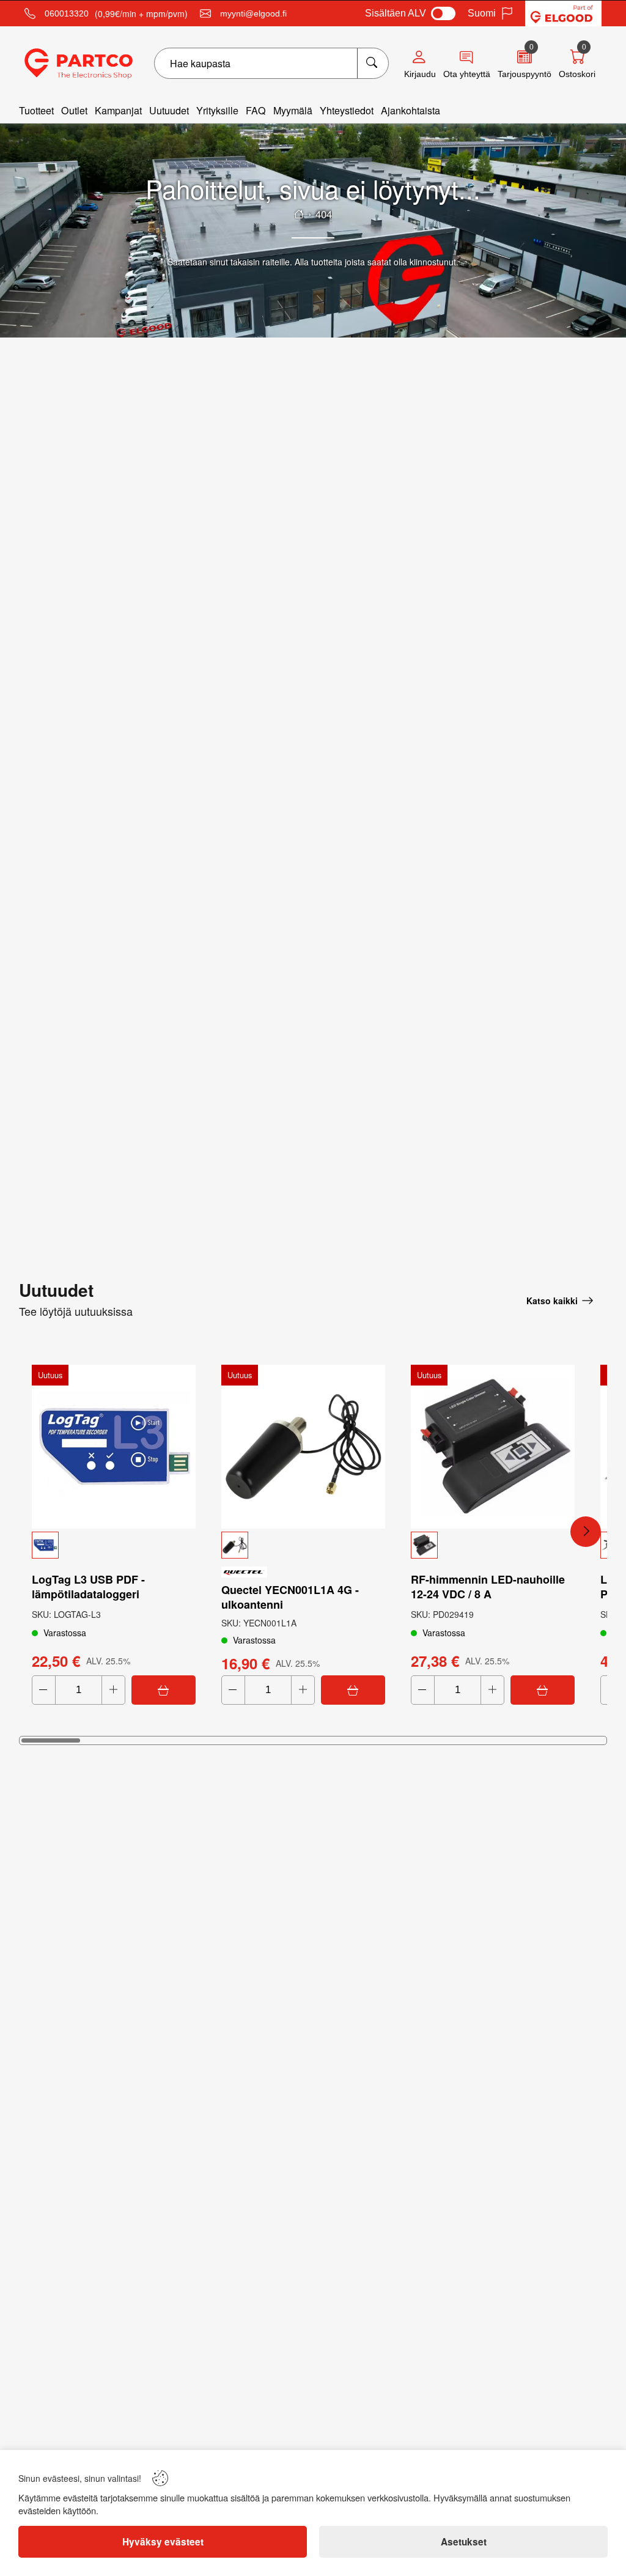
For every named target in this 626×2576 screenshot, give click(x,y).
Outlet (74, 110)
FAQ (256, 110)
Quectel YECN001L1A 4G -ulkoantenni (290, 1597)
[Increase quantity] (113, 1690)
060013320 (67, 13)
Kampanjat (118, 110)
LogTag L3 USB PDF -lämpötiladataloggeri (88, 1587)
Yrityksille (217, 110)
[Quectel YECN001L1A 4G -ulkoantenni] (303, 1447)
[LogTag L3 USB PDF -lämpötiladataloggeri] (114, 1447)
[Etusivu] (299, 214)
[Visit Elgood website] (563, 13)
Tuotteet (36, 110)
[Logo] (79, 64)
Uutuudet (169, 110)
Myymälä (293, 110)
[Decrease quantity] (44, 1690)
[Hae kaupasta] (373, 63)
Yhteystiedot (347, 110)
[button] (114, 1545)
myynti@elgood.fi (253, 13)
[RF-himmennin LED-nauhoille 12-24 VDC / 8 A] (493, 1447)
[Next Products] (586, 1532)
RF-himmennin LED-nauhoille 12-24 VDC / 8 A (488, 1587)
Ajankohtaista (411, 110)
